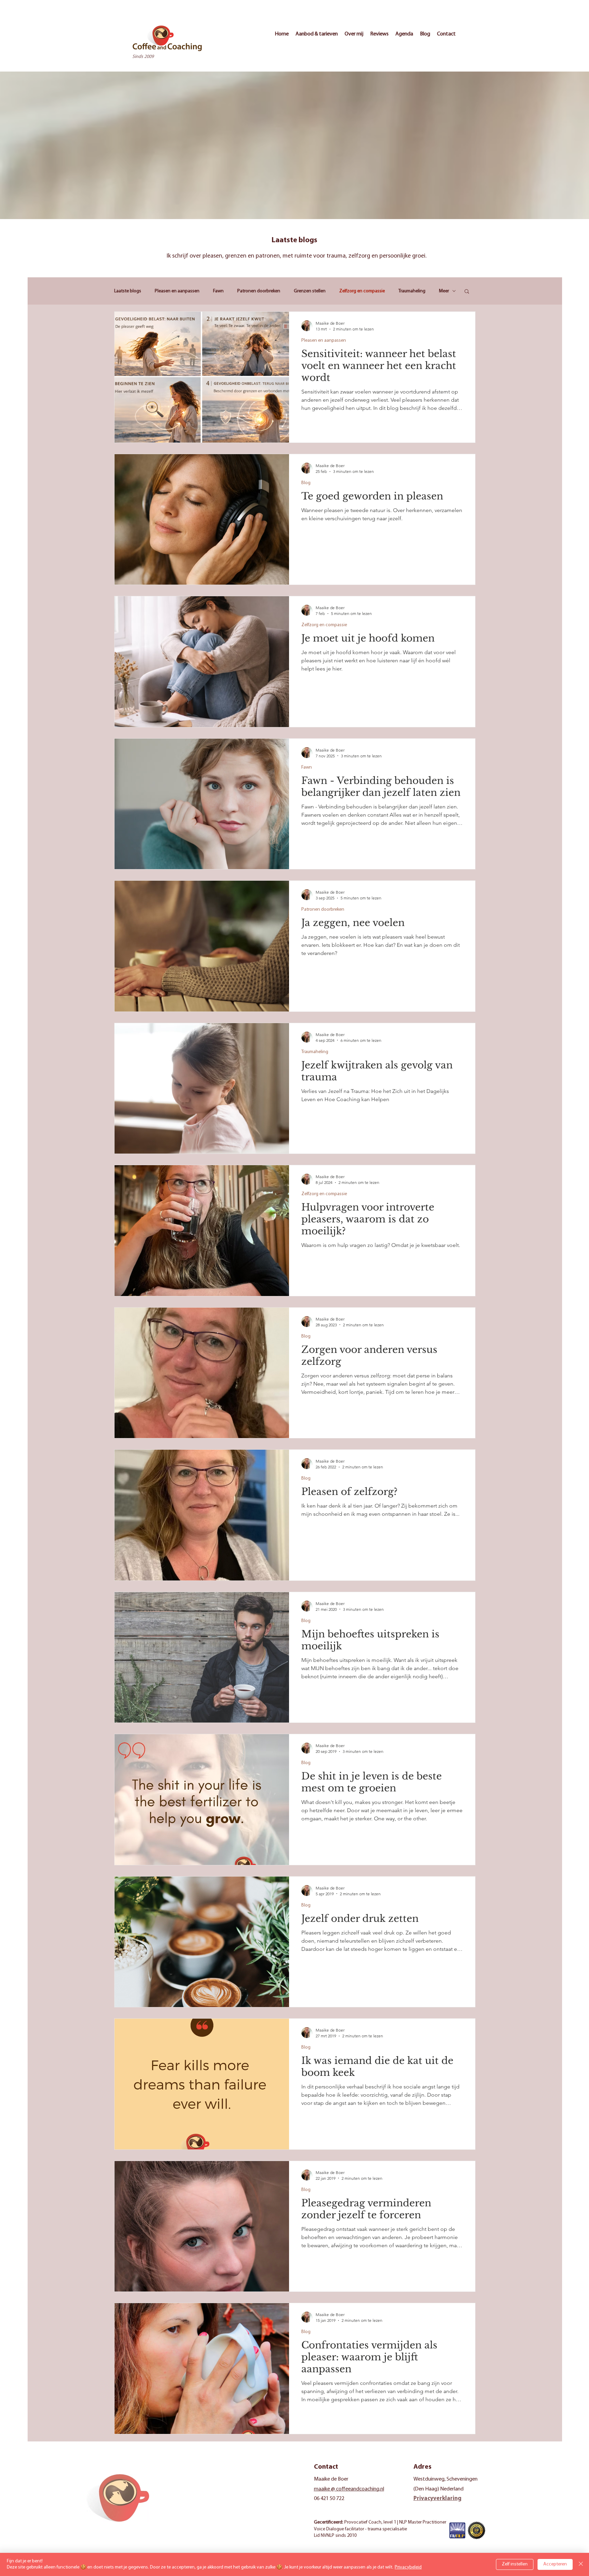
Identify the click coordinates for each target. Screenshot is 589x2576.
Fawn (218, 291)
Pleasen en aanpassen (177, 291)
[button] (467, 292)
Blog (306, 483)
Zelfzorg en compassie (362, 291)
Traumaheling (412, 291)
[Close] (581, 2564)
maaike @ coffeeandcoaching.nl (349, 2489)
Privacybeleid (408, 2567)
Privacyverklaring (437, 2498)
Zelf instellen (515, 2564)
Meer (444, 291)
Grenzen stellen (310, 291)
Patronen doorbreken (259, 291)
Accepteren (555, 2564)
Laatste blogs (128, 291)
